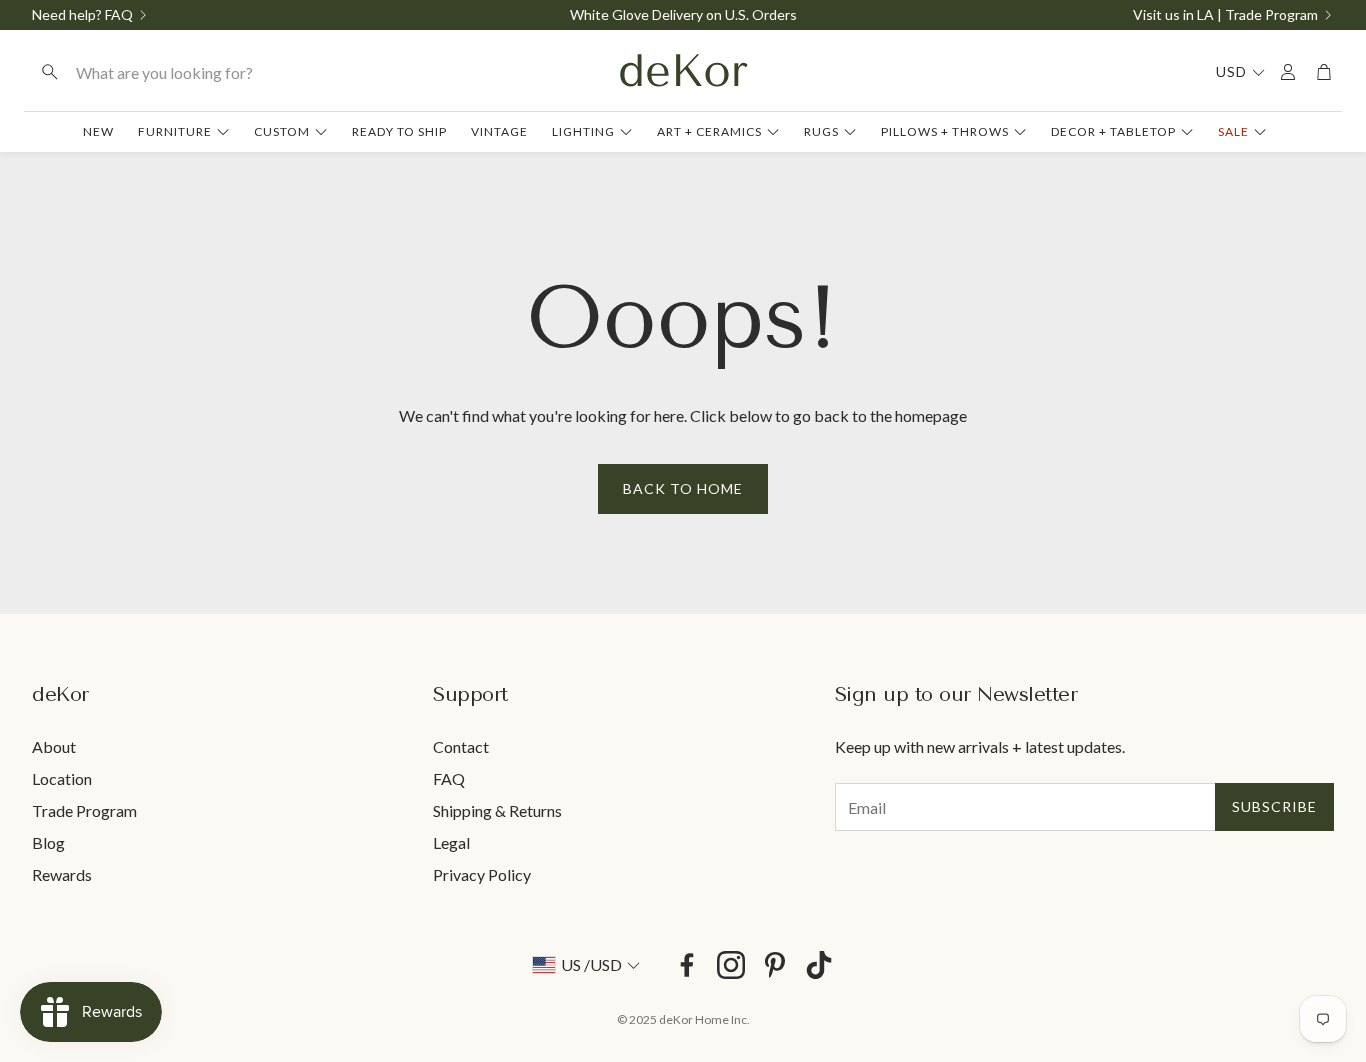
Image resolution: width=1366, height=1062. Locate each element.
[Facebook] (687, 965)
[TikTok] (819, 965)
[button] (151, 72)
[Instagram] (731, 965)
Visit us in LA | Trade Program (1225, 15)
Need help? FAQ (82, 15)
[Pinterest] (775, 965)
